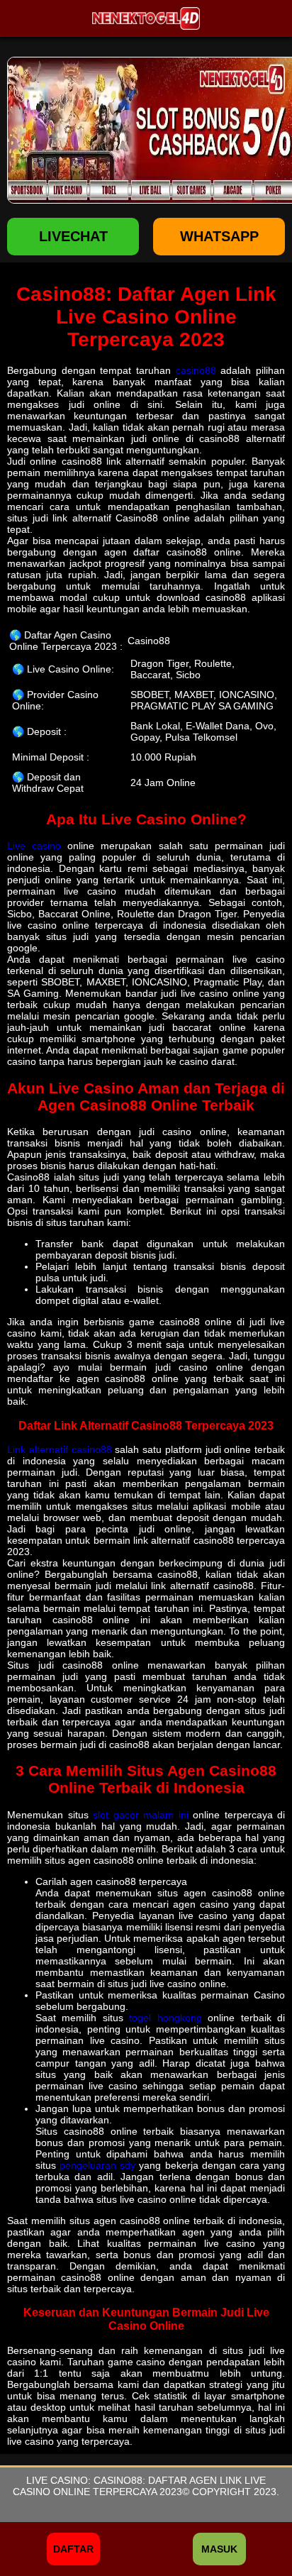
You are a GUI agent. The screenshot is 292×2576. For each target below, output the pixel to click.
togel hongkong (165, 2018)
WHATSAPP (219, 236)
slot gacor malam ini (141, 1815)
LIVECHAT (73, 236)
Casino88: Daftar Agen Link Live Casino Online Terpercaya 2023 (139, 2486)
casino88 (196, 370)
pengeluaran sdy (97, 2165)
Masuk (219, 2549)
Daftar (73, 2549)
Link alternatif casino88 (60, 1449)
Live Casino (57, 2480)
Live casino (34, 846)
